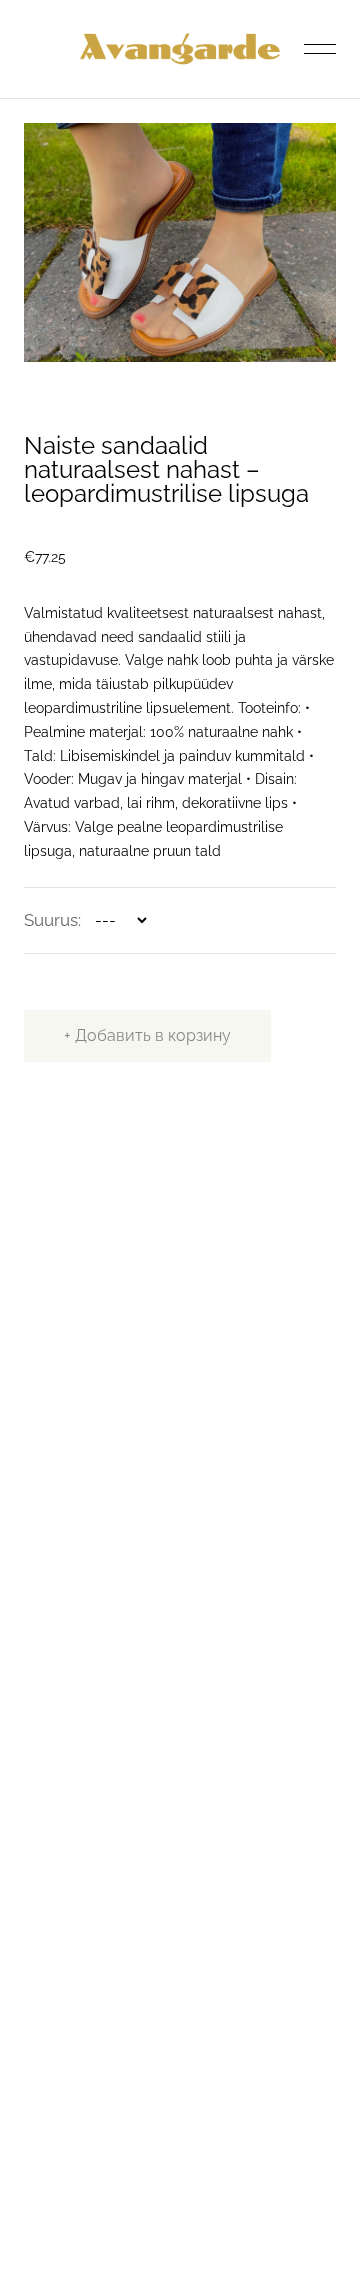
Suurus (51, 920)
